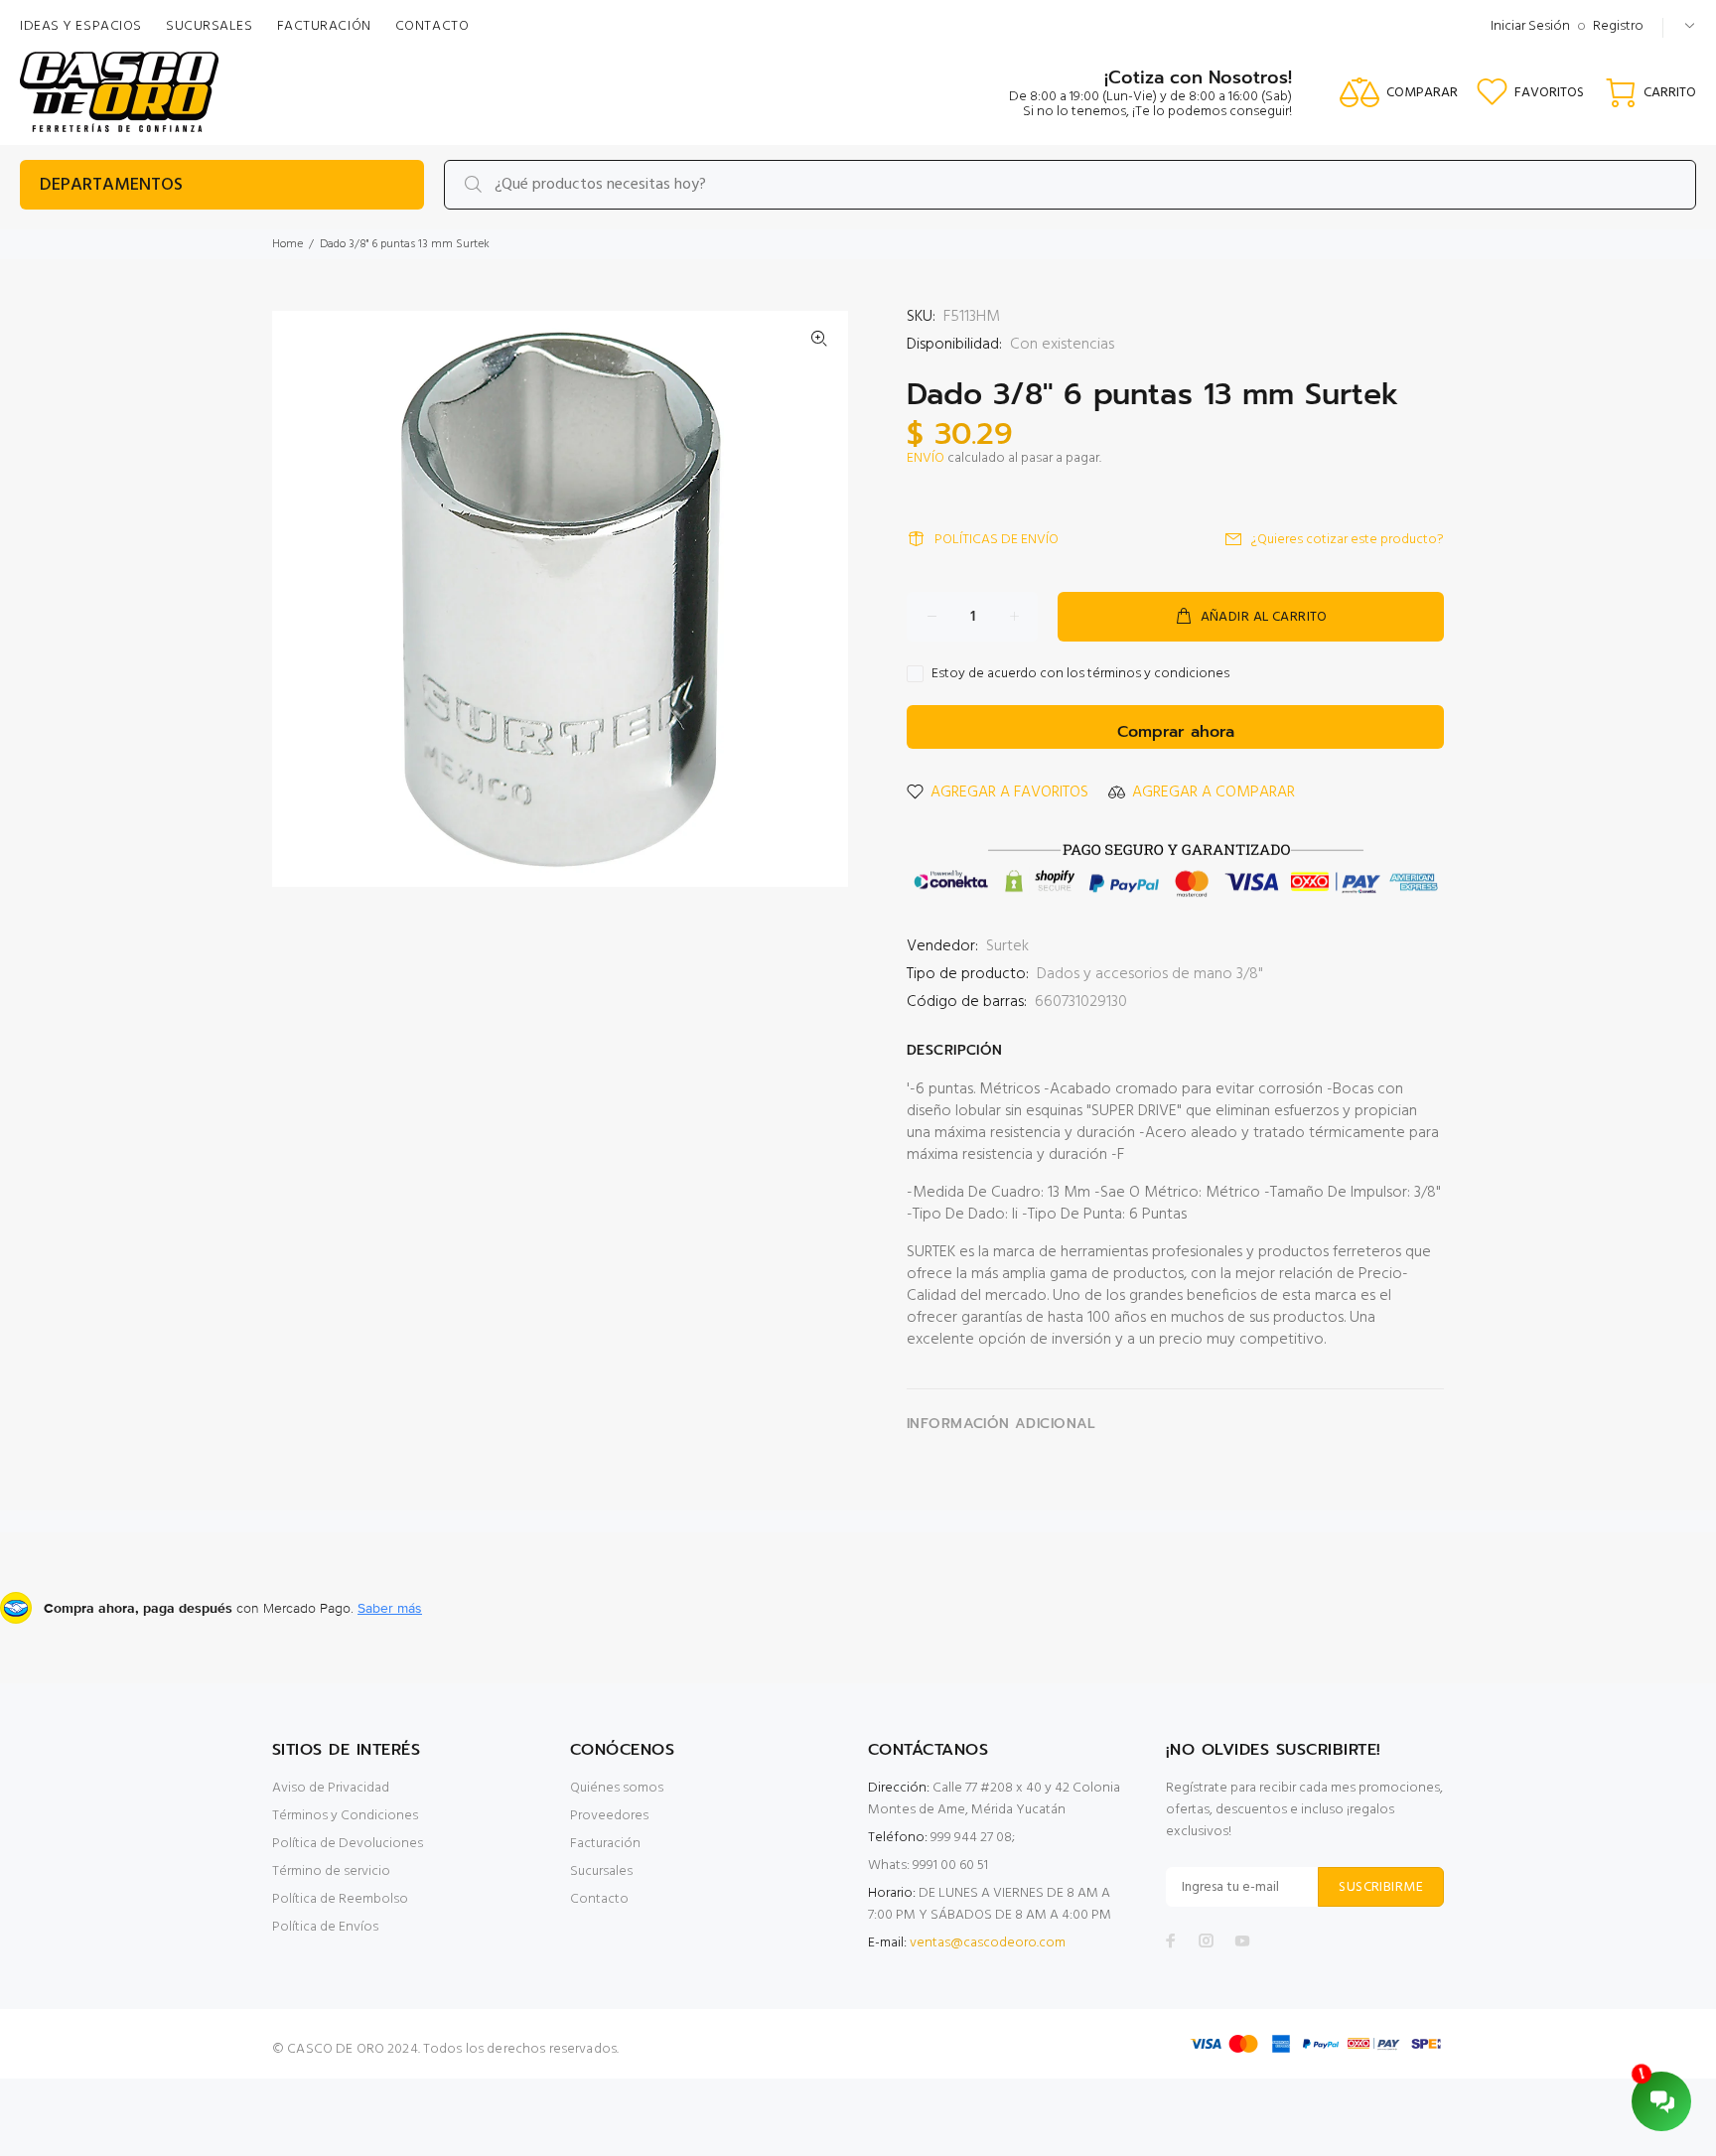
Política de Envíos (325, 1927)
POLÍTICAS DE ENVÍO (997, 540)
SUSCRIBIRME (1381, 1887)
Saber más (390, 1608)
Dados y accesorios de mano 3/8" (1150, 974)
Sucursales (601, 1871)
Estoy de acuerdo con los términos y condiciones (1080, 674)
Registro (1618, 26)
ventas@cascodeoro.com (988, 1943)
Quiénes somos (617, 1788)
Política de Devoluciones (348, 1844)
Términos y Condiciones (345, 1816)
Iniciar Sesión (1530, 26)
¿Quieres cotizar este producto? (1348, 540)
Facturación (605, 1844)
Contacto (599, 1899)
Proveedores (609, 1816)
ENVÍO (926, 458)
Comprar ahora (1176, 732)
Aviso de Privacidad (331, 1788)
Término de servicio (331, 1871)
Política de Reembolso (340, 1899)
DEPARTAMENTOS (111, 185)
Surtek (1007, 946)
